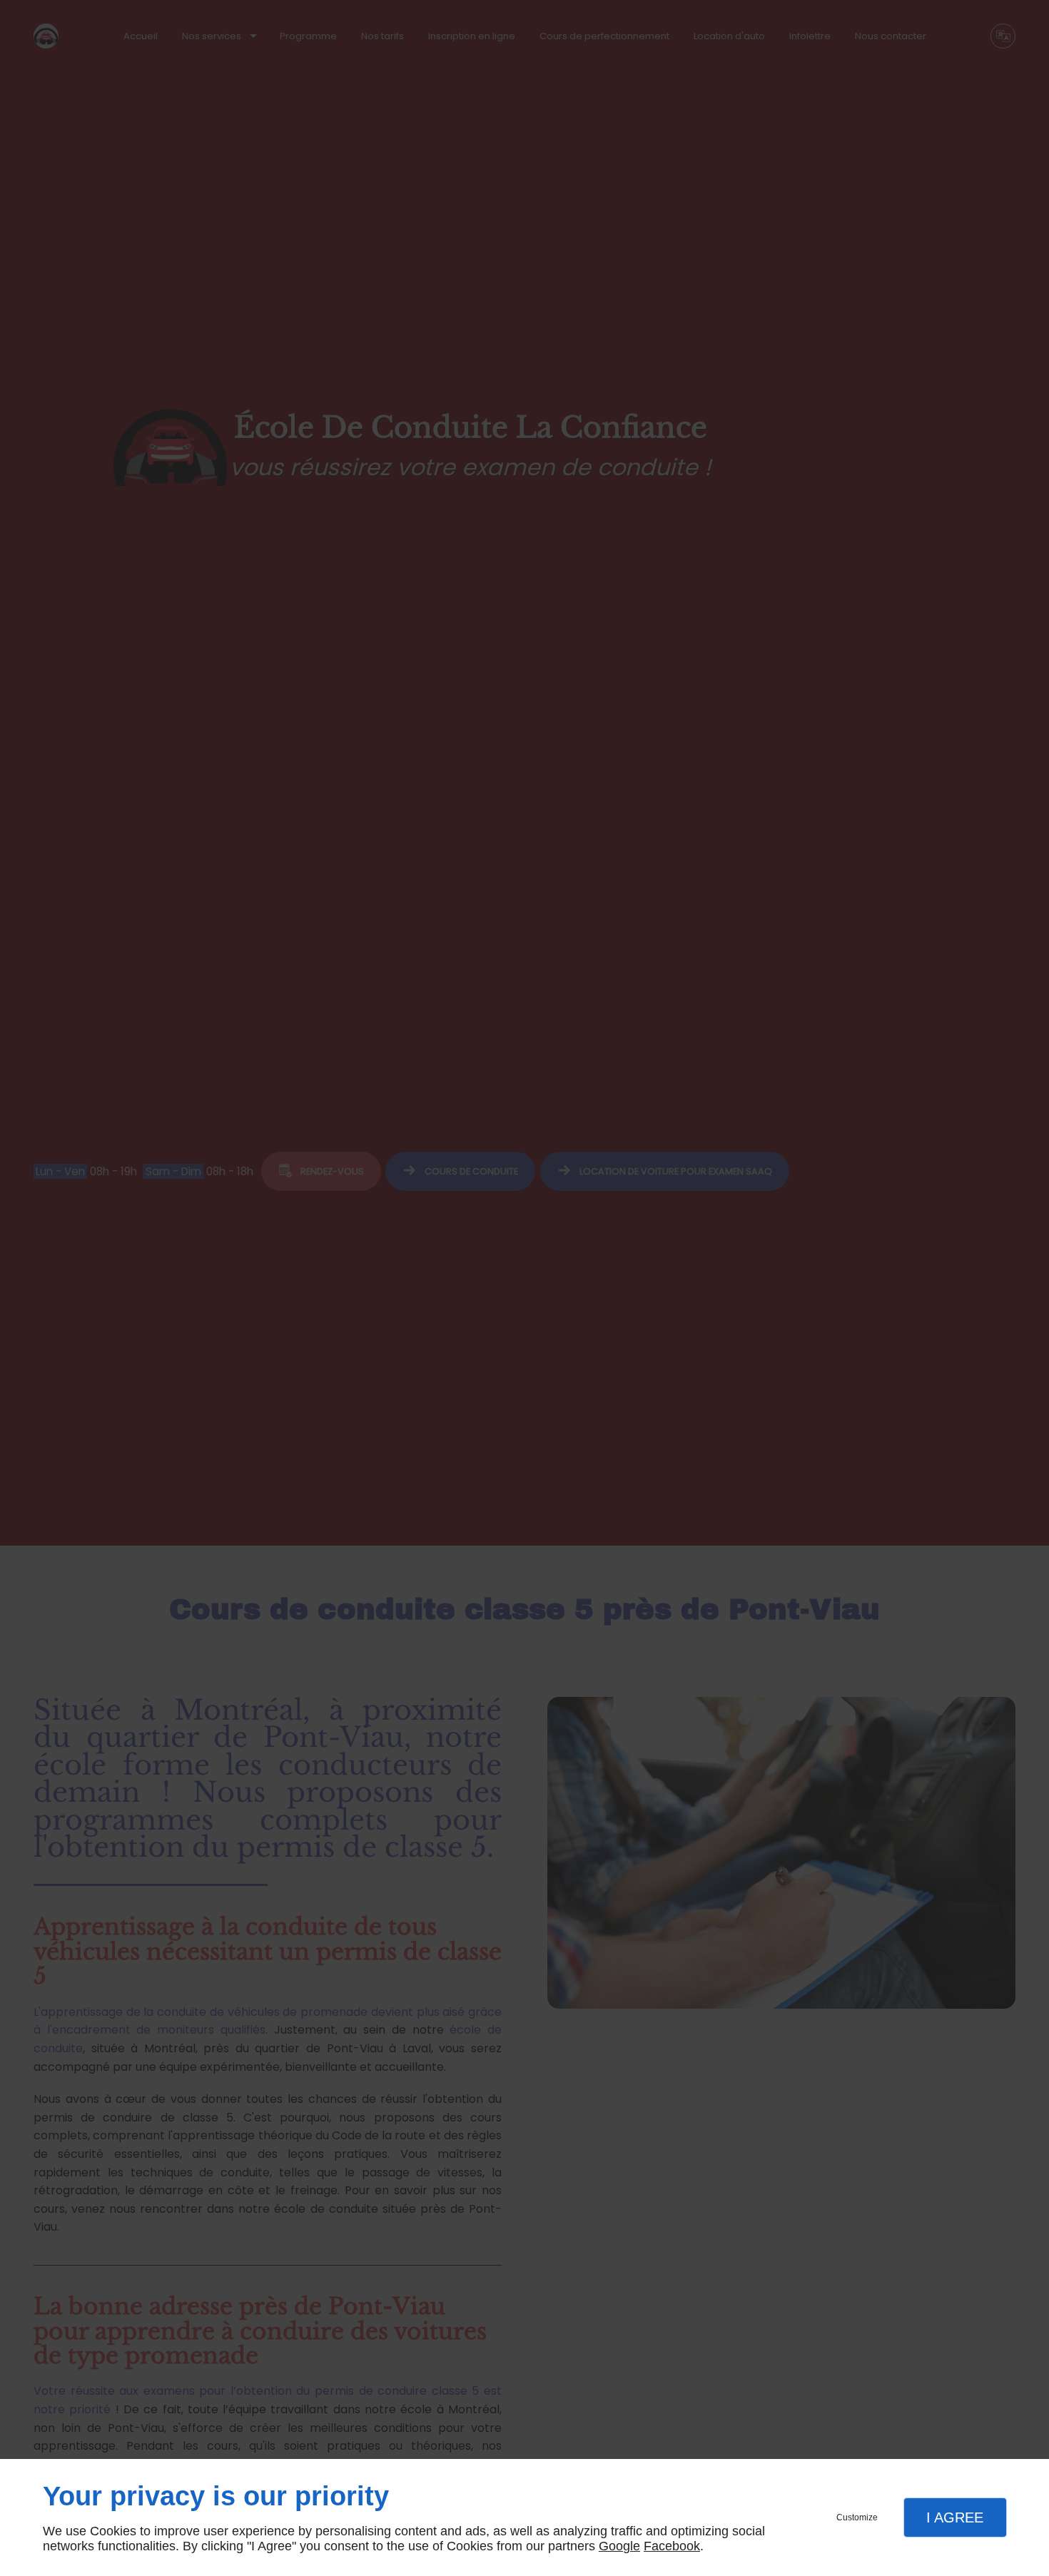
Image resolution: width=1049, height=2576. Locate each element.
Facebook (672, 2546)
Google (619, 2546)
